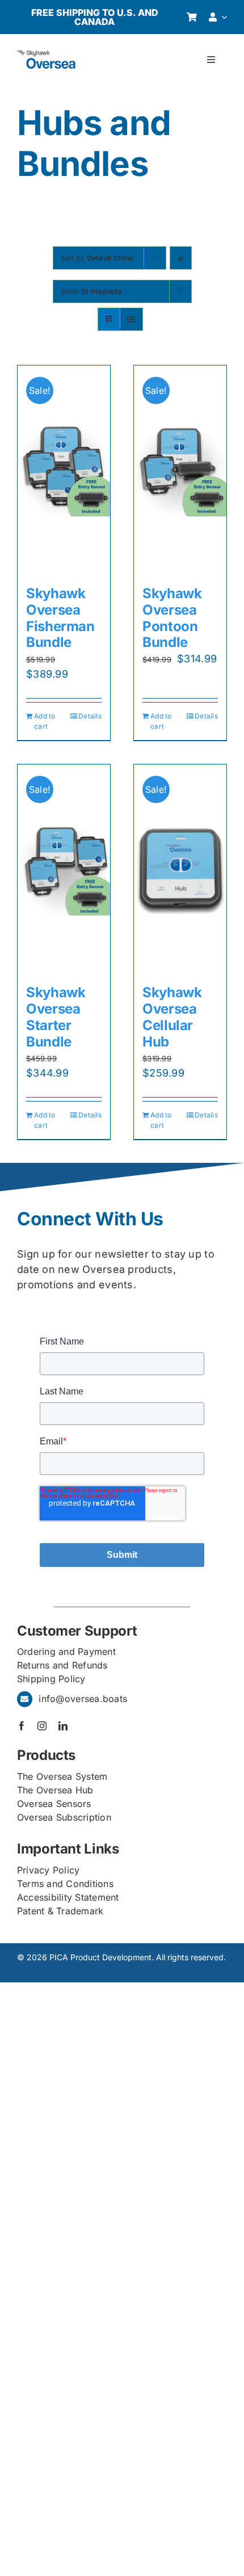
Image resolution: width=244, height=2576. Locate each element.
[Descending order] (181, 258)
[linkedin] (63, 1726)
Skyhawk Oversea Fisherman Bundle (60, 618)
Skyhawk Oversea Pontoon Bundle (172, 618)
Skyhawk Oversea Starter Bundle (56, 1017)
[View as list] (131, 319)
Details (90, 716)
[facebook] (22, 1726)
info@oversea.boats (83, 1699)
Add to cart (45, 721)
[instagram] (42, 1726)
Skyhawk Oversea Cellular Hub (172, 1017)
